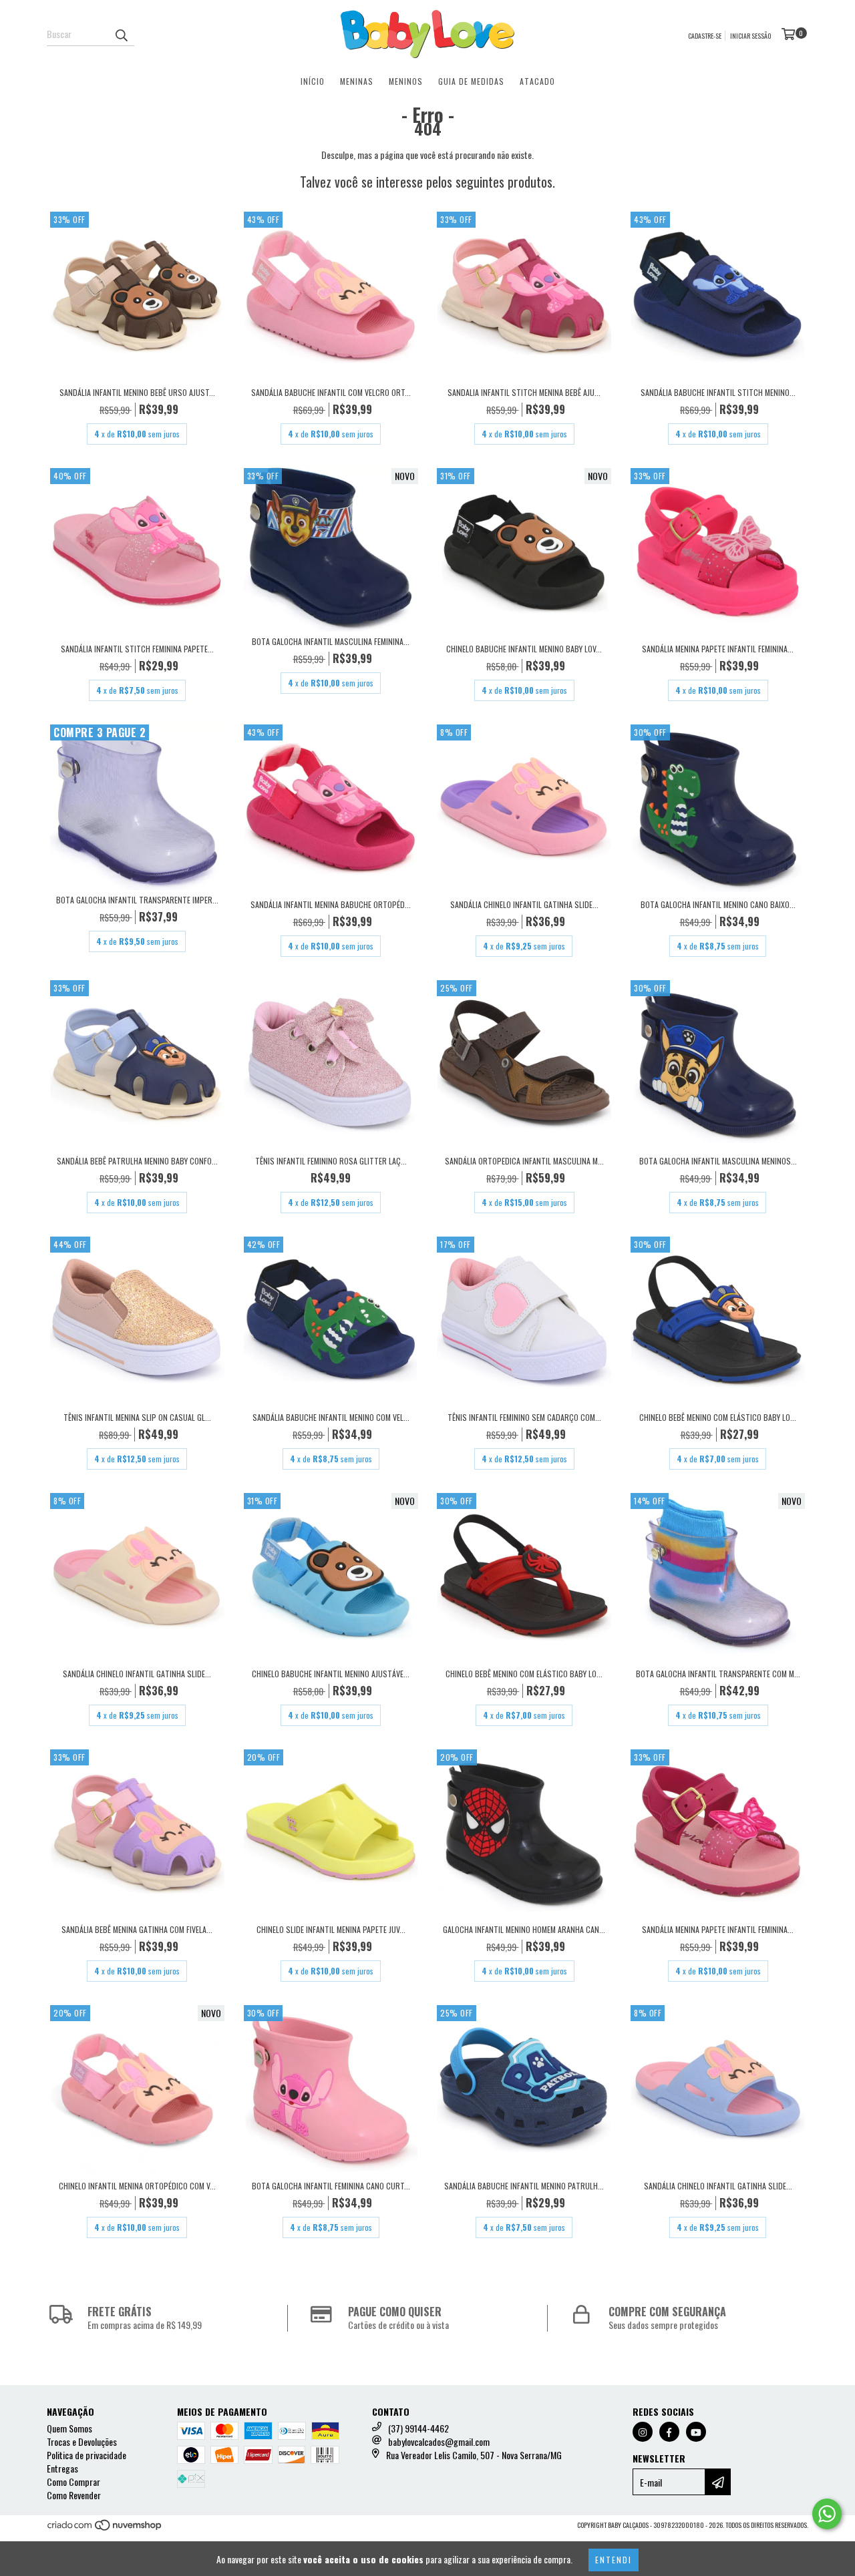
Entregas (62, 2468)
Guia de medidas (471, 81)
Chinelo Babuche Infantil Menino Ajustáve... (331, 1674)
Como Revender (74, 2495)
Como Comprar (73, 2482)
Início (313, 81)
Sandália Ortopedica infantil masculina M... (524, 1161)
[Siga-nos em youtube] (696, 2432)
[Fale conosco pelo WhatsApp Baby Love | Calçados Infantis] (827, 2514)
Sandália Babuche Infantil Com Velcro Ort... (331, 392)
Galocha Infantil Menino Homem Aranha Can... (524, 1929)
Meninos (406, 81)
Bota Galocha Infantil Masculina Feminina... (331, 641)
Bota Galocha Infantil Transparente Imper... (137, 900)
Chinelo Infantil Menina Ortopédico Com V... (137, 2186)
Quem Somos (69, 2428)
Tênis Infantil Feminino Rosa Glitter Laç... (331, 1161)
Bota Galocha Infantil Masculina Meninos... (718, 1161)
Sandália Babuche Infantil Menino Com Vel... (331, 1417)
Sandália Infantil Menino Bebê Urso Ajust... (137, 392)
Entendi (614, 2560)
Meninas (357, 81)
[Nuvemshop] (105, 2529)
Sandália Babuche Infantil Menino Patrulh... (524, 2186)
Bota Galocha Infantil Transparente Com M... (718, 1674)
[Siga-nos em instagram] (643, 2432)
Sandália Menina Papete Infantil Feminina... (718, 649)
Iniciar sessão (750, 36)
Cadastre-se (705, 36)
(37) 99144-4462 (418, 2428)
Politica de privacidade (87, 2455)
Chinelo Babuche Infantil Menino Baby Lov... (524, 649)
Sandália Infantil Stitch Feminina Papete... (137, 649)
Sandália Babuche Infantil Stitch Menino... (718, 392)
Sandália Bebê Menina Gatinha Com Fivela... (137, 1929)
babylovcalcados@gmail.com (439, 2441)
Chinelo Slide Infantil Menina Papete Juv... (331, 1929)
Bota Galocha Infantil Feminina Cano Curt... (331, 2186)
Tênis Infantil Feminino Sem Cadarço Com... (524, 1417)
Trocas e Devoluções (82, 2441)
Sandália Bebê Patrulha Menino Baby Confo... (137, 1161)
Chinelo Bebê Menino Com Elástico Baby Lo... (718, 1417)
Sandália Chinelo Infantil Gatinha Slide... (524, 904)
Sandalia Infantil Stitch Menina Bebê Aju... (524, 392)
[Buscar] (121, 34)
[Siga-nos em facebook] (669, 2432)
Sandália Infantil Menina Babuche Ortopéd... (331, 904)
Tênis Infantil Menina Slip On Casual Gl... (137, 1417)
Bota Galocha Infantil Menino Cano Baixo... (718, 904)
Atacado (537, 81)
